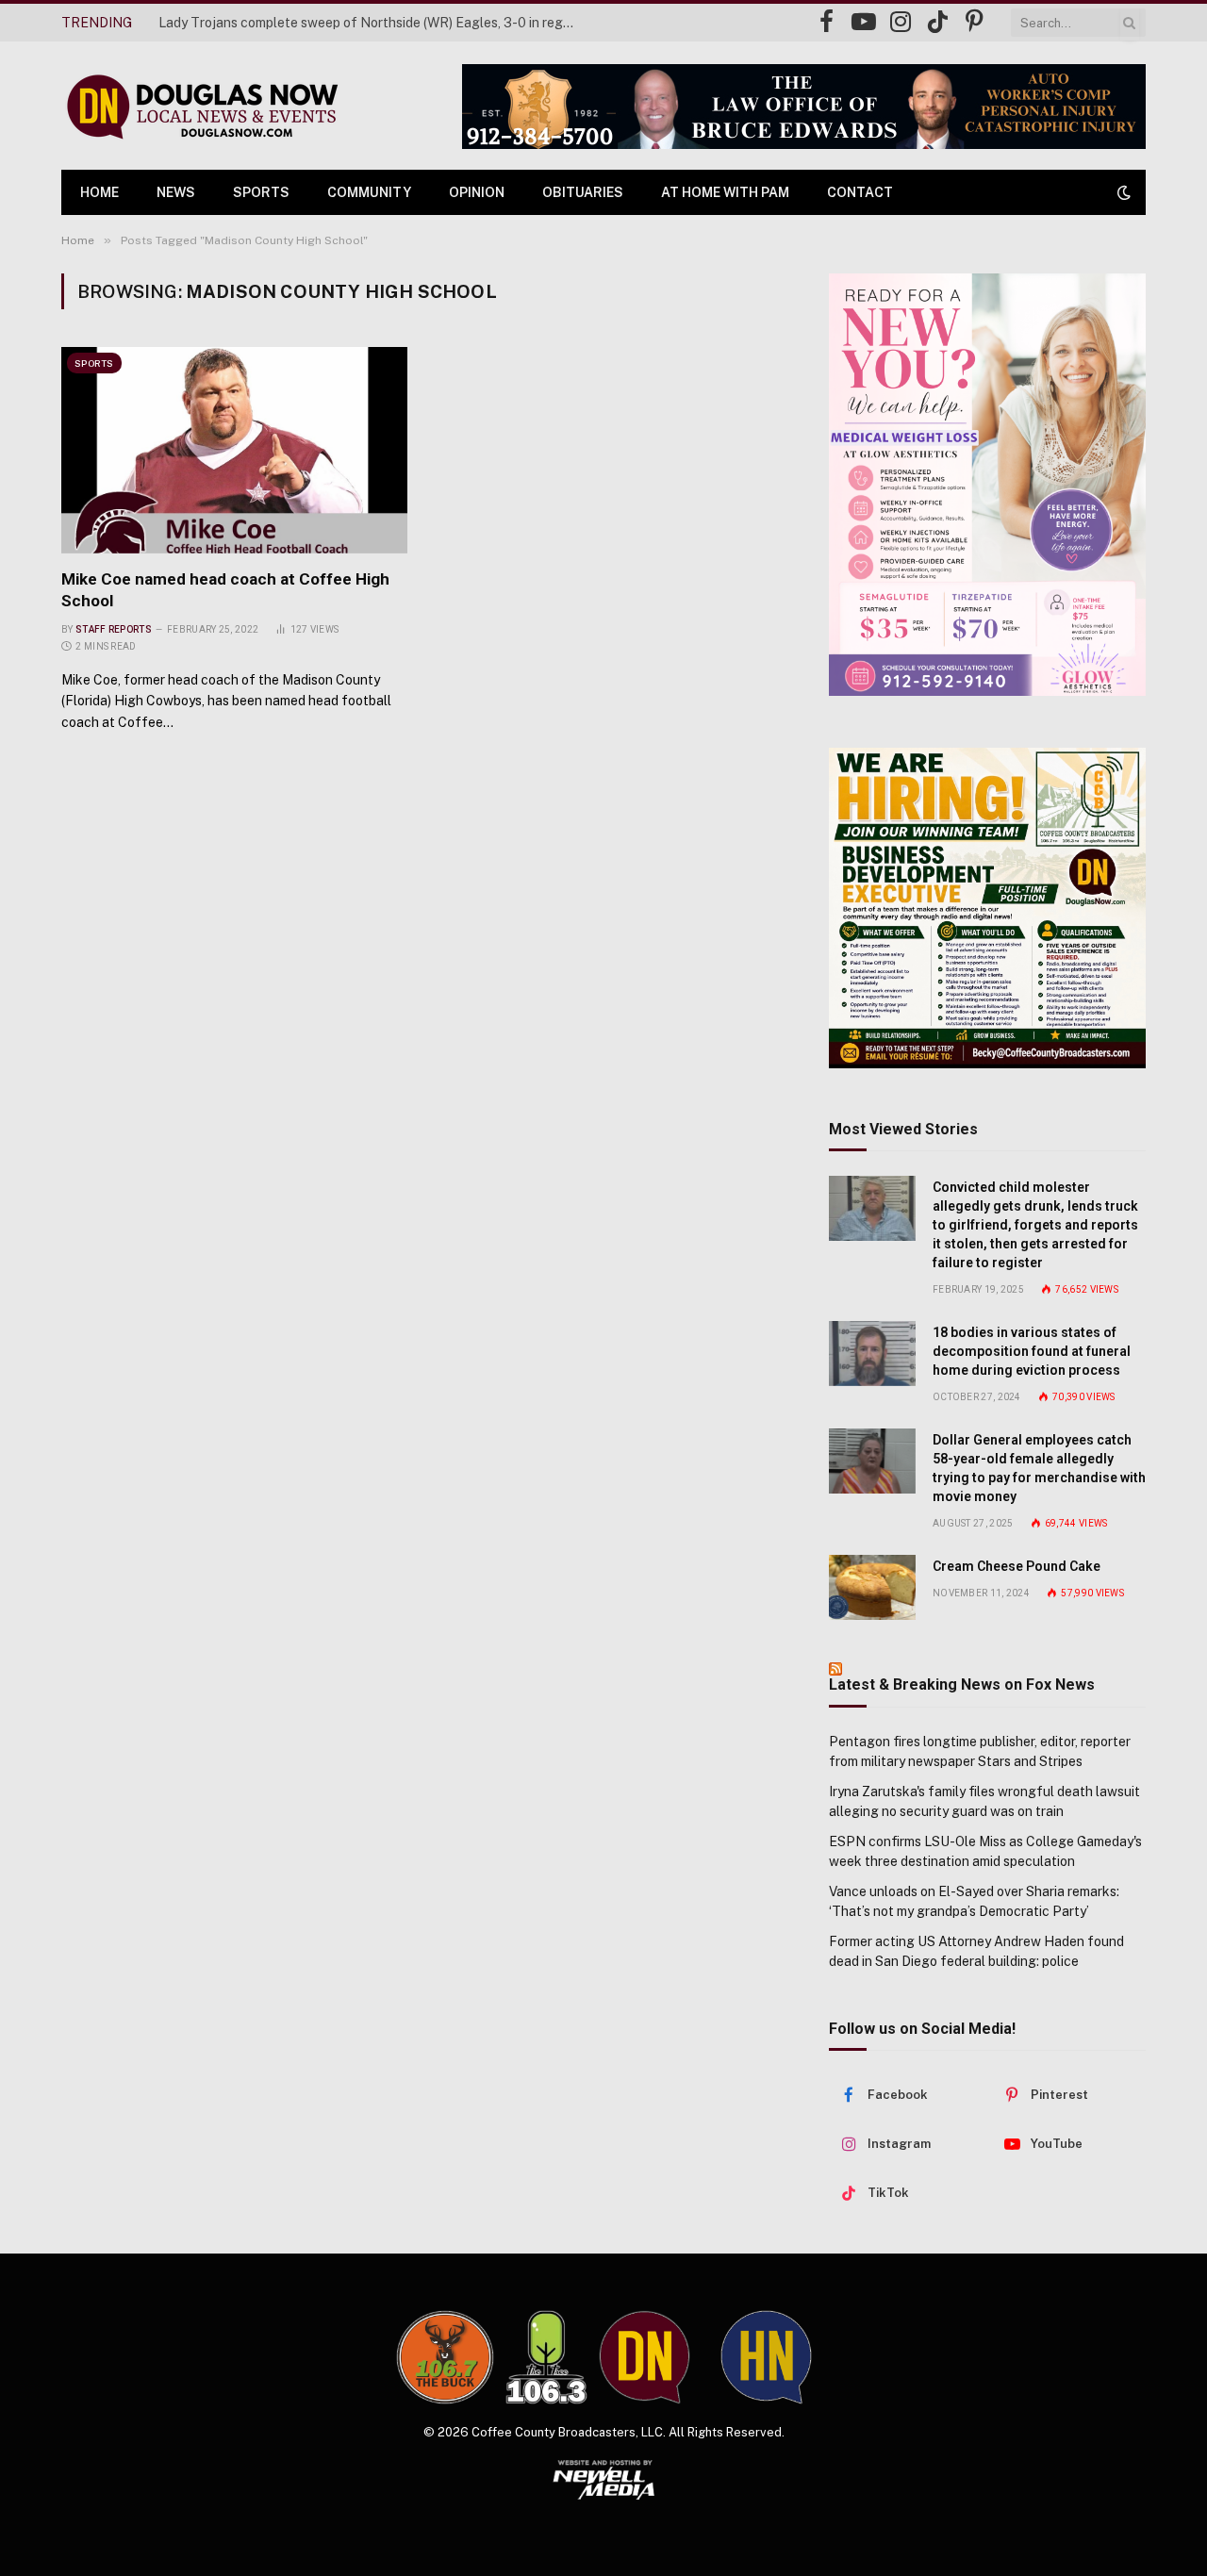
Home (99, 192)
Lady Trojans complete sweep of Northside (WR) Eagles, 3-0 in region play (371, 23)
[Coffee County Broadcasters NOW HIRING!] (987, 908)
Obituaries (583, 192)
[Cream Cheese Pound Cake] (872, 1587)
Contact (860, 192)
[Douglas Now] (201, 106)
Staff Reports (114, 629)
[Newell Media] (604, 2480)
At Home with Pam (725, 192)
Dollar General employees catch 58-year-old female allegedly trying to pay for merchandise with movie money (1039, 1468)
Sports (261, 192)
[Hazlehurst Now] (766, 2357)
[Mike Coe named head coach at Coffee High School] (234, 450)
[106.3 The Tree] (546, 2357)
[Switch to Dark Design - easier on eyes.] (1122, 192)
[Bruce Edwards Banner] (804, 107)
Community (369, 192)
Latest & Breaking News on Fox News (962, 1684)
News (176, 192)
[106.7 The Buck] (445, 2357)
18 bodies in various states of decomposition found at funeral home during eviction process (1032, 1351)
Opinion (477, 192)
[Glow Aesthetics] (987, 485)
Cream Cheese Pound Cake (1017, 1566)
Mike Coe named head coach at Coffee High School (225, 590)
